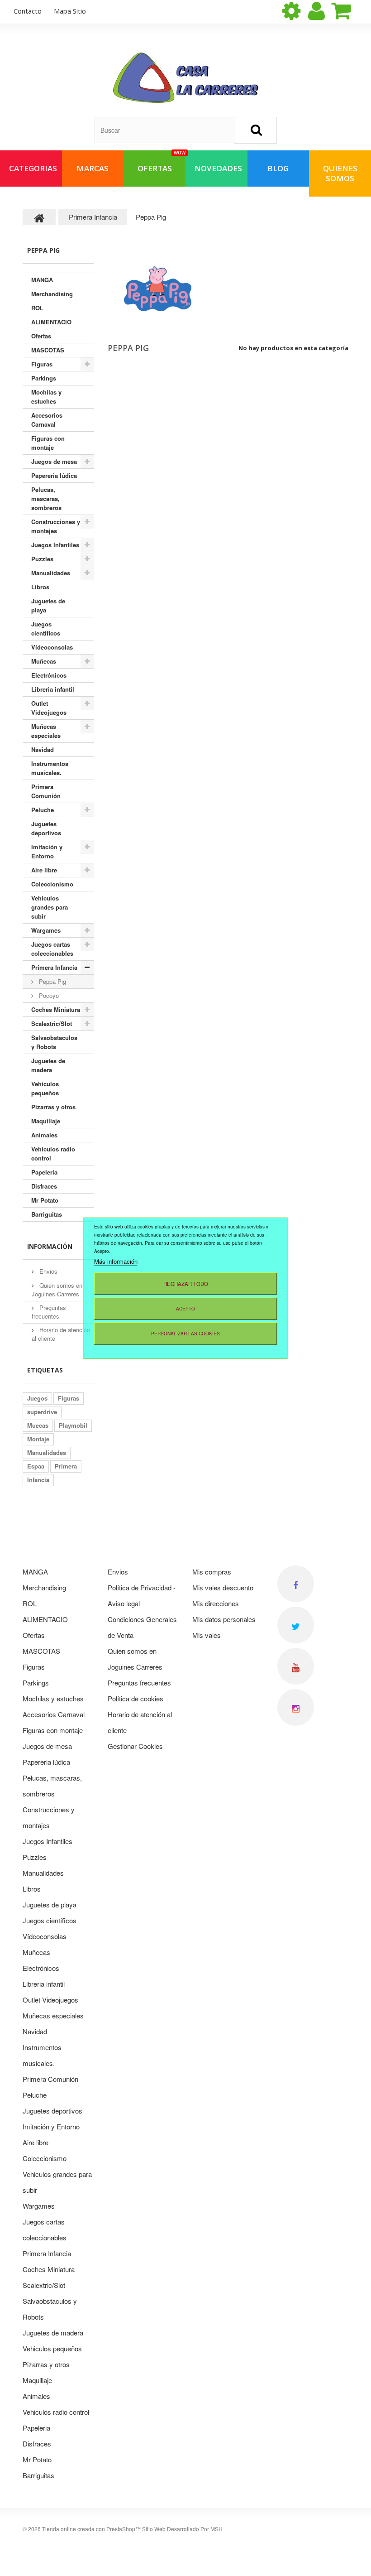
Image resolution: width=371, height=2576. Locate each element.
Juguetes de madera (48, 1065)
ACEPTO (185, 1308)
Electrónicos (49, 675)
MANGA (42, 280)
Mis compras (212, 1572)
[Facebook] (296, 1584)
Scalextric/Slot (52, 1023)
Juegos (37, 1398)
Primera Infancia (54, 967)
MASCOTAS (48, 350)
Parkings (44, 378)
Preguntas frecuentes (49, 1312)
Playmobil (73, 1425)
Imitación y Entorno (47, 851)
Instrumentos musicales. (50, 768)
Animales (44, 1135)
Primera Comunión (46, 791)
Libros (40, 587)
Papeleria (44, 1172)
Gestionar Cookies (135, 1746)
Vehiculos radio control (53, 1153)
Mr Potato (45, 1200)
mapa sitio (70, 11)
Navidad (43, 749)
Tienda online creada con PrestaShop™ (91, 2529)
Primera (66, 1466)
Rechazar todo (186, 1283)
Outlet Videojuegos (49, 708)
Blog (278, 168)
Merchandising (52, 294)
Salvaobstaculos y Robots (54, 1042)
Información (50, 1246)
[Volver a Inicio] (39, 217)
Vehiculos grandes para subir (50, 907)
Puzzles (42, 559)
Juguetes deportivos (46, 828)
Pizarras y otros (53, 1107)
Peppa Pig (52, 981)
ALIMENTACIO (51, 322)
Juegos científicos (46, 628)
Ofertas (41, 336)
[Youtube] (296, 1666)
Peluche (43, 810)
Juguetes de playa (48, 605)
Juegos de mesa (54, 461)
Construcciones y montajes (56, 526)
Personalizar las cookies (185, 1333)
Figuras (42, 364)
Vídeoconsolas (52, 647)
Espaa (36, 1466)
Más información (116, 1261)
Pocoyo (48, 995)
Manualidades (51, 573)
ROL (37, 308)
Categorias (33, 168)
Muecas (38, 1425)
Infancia (38, 1480)
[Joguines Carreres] (186, 78)
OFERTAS (162, 162)
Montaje (38, 1439)
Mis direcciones (216, 1603)
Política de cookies (136, 1698)
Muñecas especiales (46, 731)
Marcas (93, 168)
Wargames (46, 930)
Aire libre (44, 870)
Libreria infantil (53, 689)
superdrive (42, 1412)
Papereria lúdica (54, 475)
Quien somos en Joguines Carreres (57, 1290)
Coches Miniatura (56, 1009)
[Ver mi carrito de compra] (349, 11)
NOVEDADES (218, 168)
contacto (28, 11)
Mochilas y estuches (46, 397)
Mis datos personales (224, 1619)
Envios (48, 1271)
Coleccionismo (52, 884)
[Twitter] (296, 1625)
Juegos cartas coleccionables (52, 949)
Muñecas (44, 661)
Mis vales (207, 1635)
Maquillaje (46, 1121)
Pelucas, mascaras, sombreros (46, 498)
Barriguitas (47, 1214)
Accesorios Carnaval (47, 420)
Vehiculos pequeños (45, 1088)
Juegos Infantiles (55, 545)
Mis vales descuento (223, 1587)
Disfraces (44, 1186)
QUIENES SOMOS (340, 173)
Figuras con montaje (48, 443)
